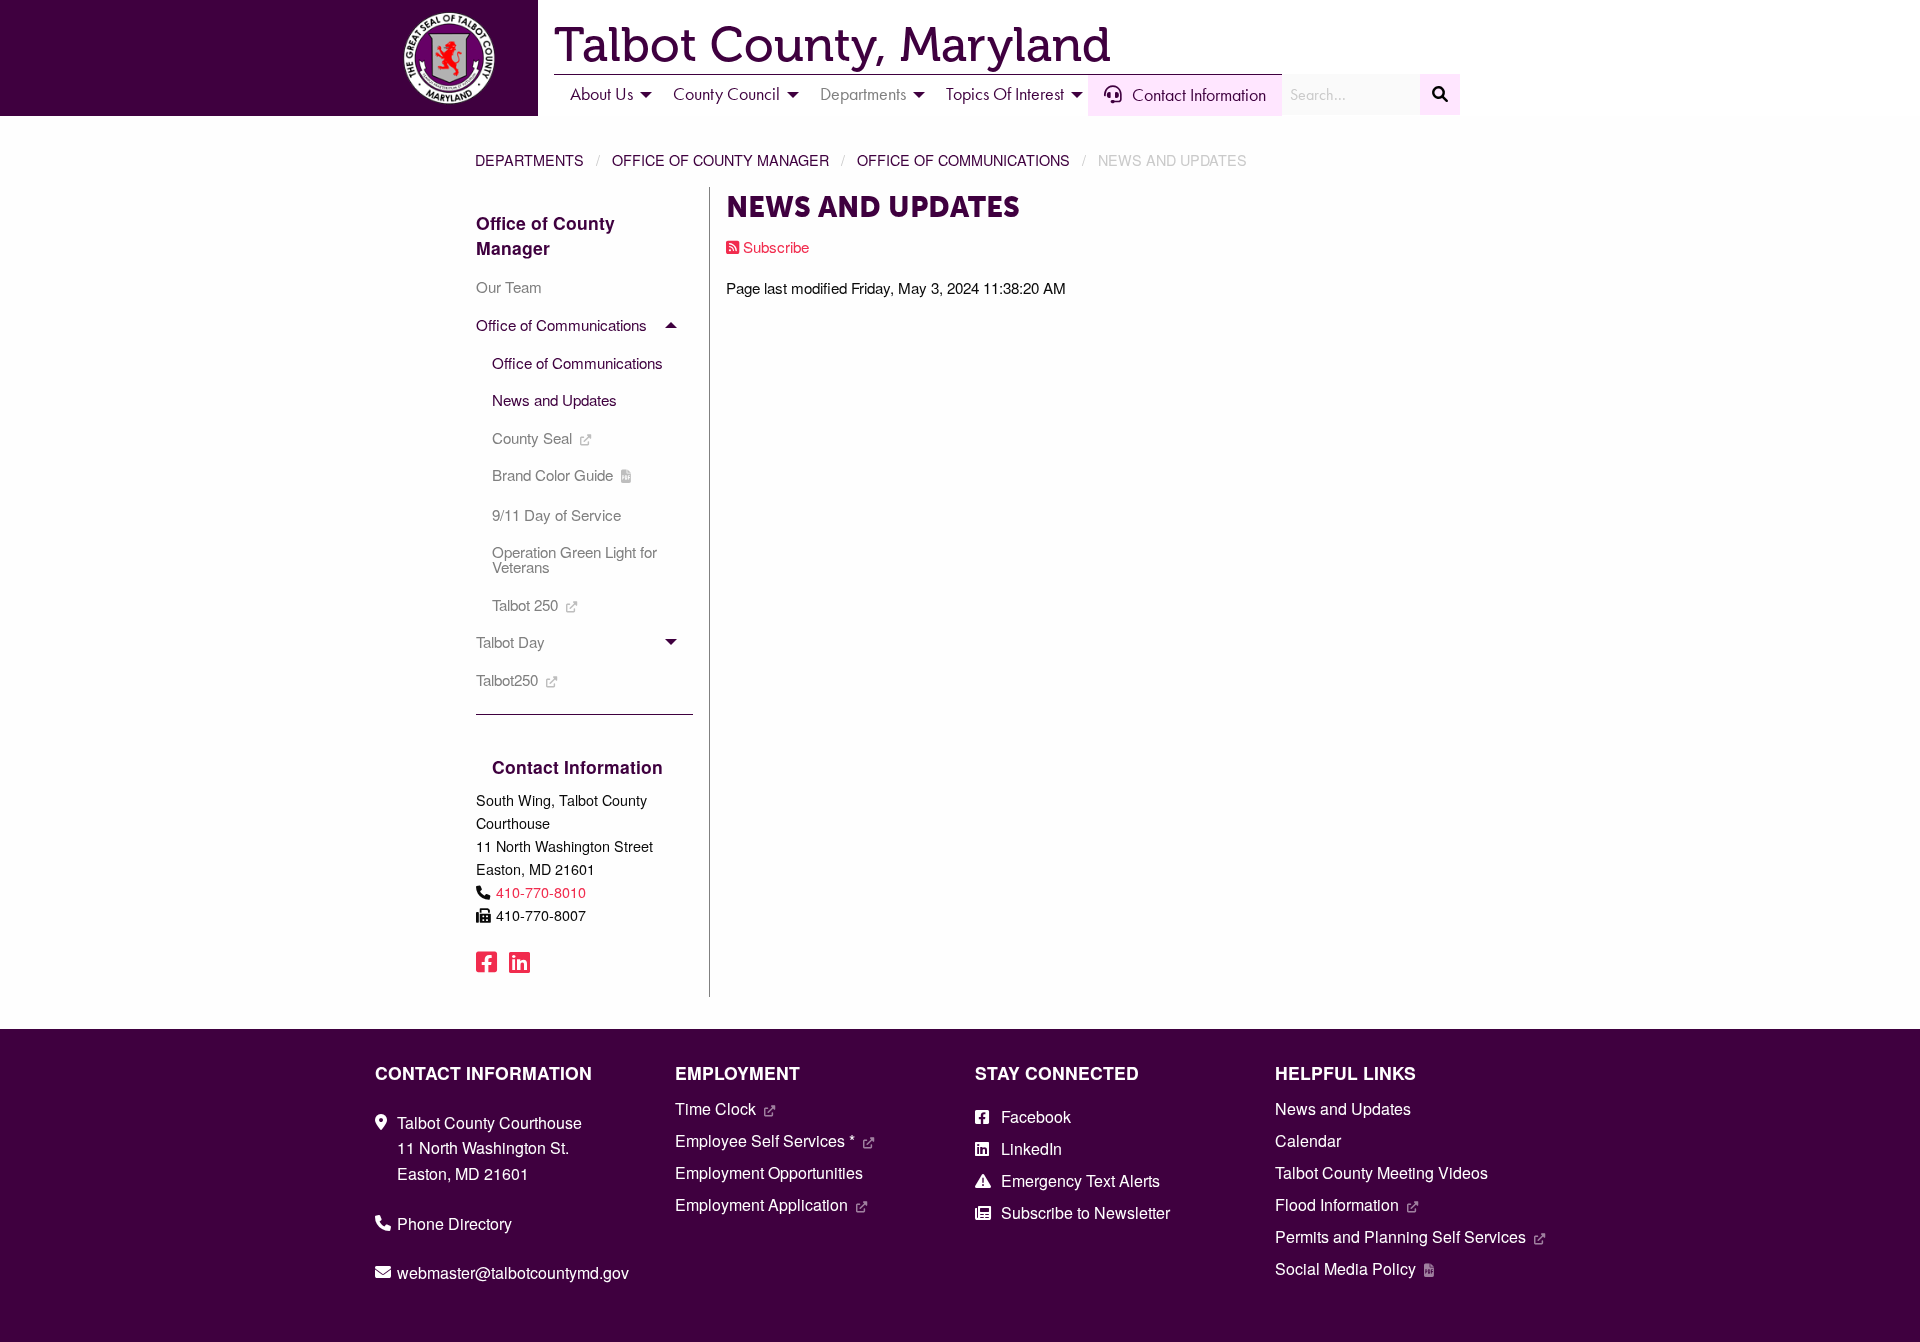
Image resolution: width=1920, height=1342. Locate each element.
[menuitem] (605, 95)
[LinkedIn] (519, 960)
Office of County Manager (720, 159)
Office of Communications (963, 159)
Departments (529, 159)
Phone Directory (454, 1223)
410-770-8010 (541, 891)
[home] (449, 55)
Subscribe (774, 246)
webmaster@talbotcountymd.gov (513, 1272)
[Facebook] (486, 960)
